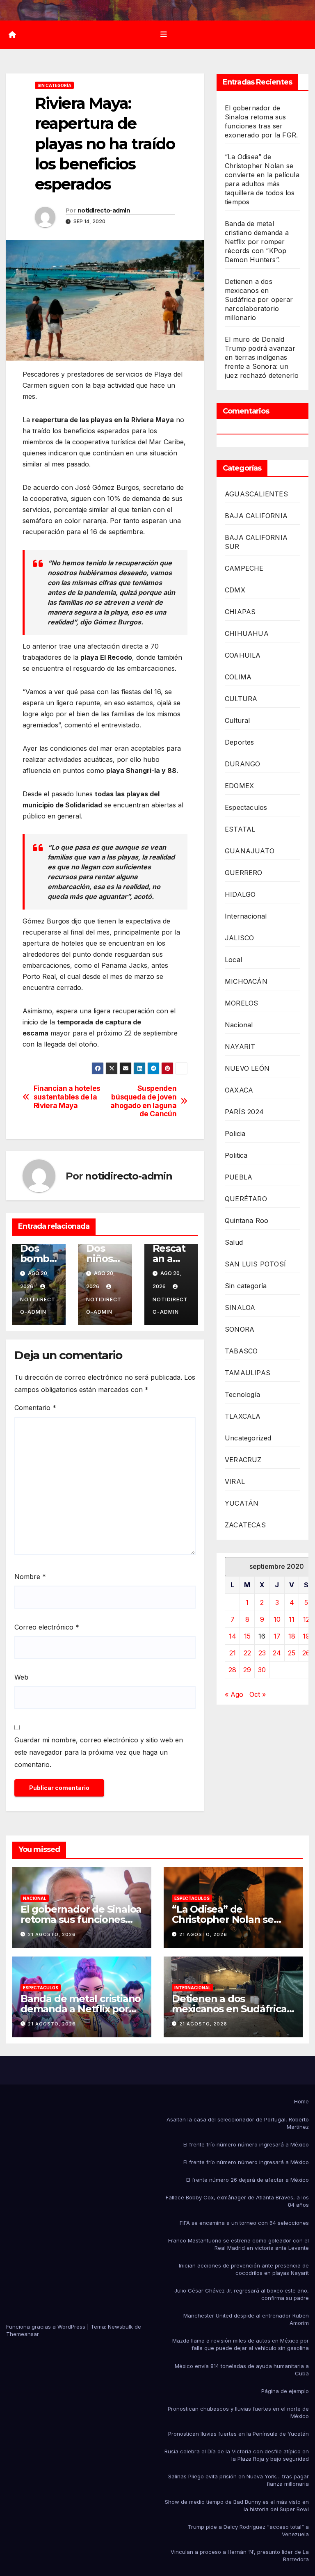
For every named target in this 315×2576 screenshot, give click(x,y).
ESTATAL (240, 829)
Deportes (240, 742)
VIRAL (235, 1481)
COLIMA (238, 677)
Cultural (237, 720)
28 (232, 1670)
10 (277, 1619)
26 (306, 1653)
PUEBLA (239, 1177)
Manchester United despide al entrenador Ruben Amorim (246, 2319)
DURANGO (242, 764)
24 (277, 1653)
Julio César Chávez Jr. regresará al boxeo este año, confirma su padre (242, 2294)
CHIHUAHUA (247, 633)
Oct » (258, 1694)
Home (301, 2101)
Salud (234, 1242)
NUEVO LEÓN (247, 1068)
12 (306, 1619)
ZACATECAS (245, 1525)
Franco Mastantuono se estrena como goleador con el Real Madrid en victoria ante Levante (239, 2244)
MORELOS (241, 1003)
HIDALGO (240, 894)
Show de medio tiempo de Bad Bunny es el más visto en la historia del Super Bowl (237, 2505)
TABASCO (241, 1351)
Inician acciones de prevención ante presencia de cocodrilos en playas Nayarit (244, 2269)
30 (262, 1670)
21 (233, 1653)
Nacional (239, 1025)
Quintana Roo (247, 1221)
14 (233, 1636)
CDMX (235, 590)
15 (247, 1636)
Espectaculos (246, 807)
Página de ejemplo (285, 2391)
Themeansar (23, 2334)
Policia (235, 1134)
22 (247, 1653)
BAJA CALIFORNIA (256, 516)
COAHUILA (243, 655)
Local (233, 960)
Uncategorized (248, 1438)
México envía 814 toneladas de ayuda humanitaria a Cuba (242, 2370)
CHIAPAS (240, 612)
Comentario (35, 1408)
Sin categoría (54, 85)
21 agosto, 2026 (52, 1934)
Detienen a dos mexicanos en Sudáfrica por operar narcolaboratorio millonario (259, 299)
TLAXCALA (243, 1416)
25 (292, 1653)
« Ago (234, 1694)
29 (247, 1670)
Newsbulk (120, 2327)
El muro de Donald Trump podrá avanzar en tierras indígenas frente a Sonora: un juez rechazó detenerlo (262, 357)
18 (292, 1636)
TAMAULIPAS (248, 1373)
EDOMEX (239, 786)
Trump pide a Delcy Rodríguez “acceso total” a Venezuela (248, 2530)
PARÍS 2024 (244, 1112)
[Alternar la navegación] (164, 34)
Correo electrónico (47, 1627)
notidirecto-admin (104, 210)
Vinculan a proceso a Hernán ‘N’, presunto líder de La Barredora (240, 2555)
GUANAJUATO (250, 851)
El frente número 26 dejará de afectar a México (248, 2180)
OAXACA (239, 1090)
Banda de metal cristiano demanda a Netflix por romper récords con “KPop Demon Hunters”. (257, 242)
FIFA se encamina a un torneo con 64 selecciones (244, 2223)
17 (277, 1636)
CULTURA (241, 699)
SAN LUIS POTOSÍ (255, 1264)
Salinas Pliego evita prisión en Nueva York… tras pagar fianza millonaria (239, 2480)
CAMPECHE (244, 568)
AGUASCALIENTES (256, 494)
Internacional (246, 916)
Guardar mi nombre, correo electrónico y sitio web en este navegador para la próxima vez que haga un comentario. (99, 1752)
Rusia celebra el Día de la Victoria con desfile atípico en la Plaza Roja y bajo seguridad (237, 2455)
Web (21, 1677)
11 (292, 1619)
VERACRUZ (243, 1460)
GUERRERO (244, 873)
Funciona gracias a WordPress (47, 2327)
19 (306, 1636)
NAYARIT (240, 1047)
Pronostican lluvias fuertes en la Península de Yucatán (239, 2434)
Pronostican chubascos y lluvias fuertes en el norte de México (238, 2412)
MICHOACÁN (246, 981)
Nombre (30, 1577)
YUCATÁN (242, 1503)
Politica (236, 1155)
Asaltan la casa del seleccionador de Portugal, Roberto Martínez (238, 2123)
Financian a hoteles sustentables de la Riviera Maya (67, 1097)
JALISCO (239, 938)
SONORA (240, 1329)
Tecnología (242, 1394)
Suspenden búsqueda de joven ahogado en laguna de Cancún (143, 1101)
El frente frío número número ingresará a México (246, 2144)
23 (262, 1653)
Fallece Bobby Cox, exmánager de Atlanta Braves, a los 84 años (237, 2201)
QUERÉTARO (246, 1199)
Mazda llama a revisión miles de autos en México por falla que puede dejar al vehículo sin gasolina (241, 2344)
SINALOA (240, 1307)
